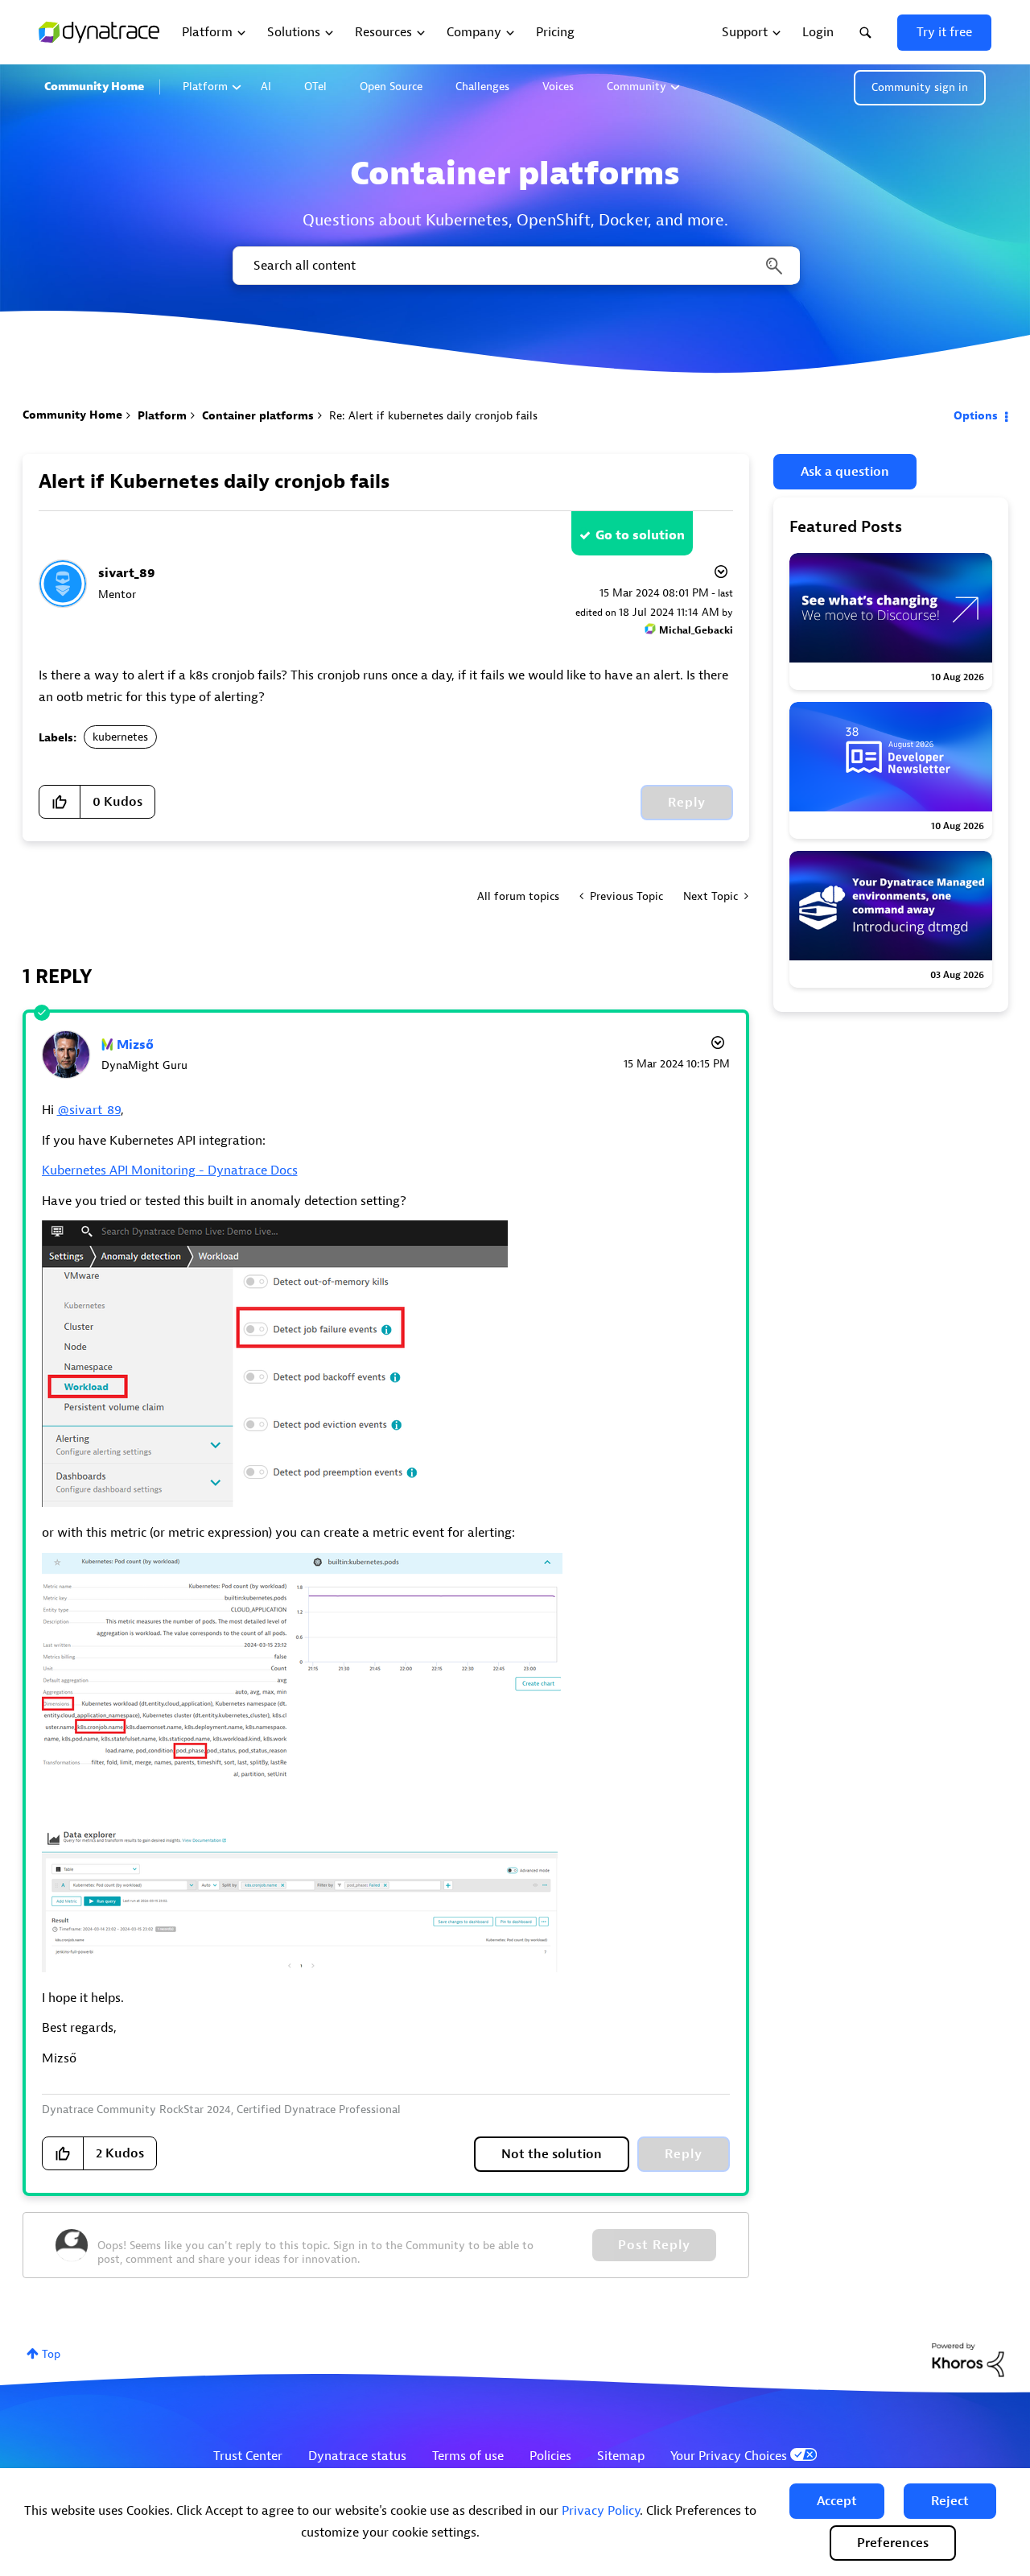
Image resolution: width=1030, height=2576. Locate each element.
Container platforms (258, 416)
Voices (558, 87)
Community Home (94, 87)
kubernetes (120, 737)
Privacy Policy (601, 2511)
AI (266, 87)
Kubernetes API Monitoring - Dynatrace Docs (170, 1170)
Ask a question (845, 472)
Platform (205, 87)
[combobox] (515, 266)
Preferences (893, 2543)
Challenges (482, 87)
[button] (837, 2501)
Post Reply (654, 2245)
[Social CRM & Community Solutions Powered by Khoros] (968, 2359)
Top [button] (51, 2354)
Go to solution (640, 535)
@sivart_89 (89, 1110)
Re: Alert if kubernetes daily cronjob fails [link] (433, 416)
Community (637, 87)
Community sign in (920, 87)
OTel (315, 87)
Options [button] (976, 416)
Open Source (391, 87)
